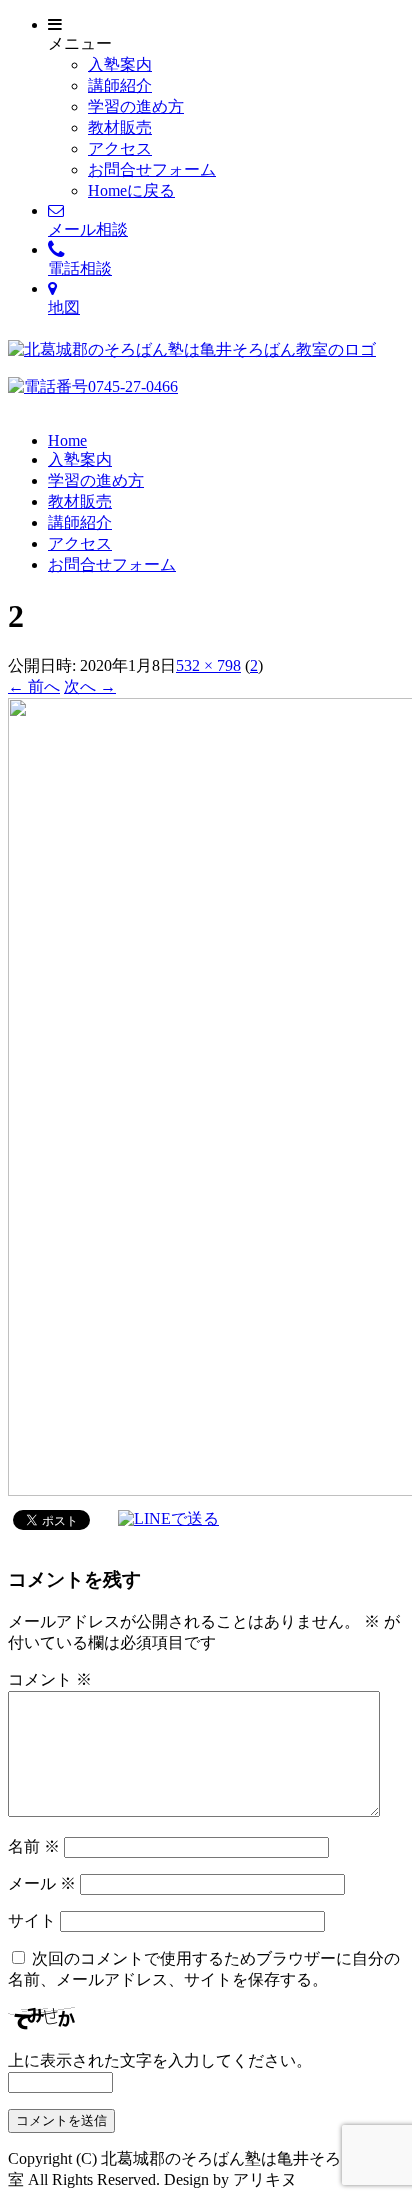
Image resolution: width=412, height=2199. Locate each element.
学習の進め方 (136, 106)
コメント (50, 1679)
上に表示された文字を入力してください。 (160, 2060)
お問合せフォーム (152, 169)
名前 (34, 1846)
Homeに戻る (131, 190)
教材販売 (120, 127)
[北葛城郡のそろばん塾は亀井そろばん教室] (192, 349)
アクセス (120, 148)
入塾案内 (120, 64)
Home (67, 440)
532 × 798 (208, 665)
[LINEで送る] (168, 1518)
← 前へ (34, 686)
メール (42, 1883)
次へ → (90, 686)
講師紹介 (120, 85)
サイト (32, 1920)
